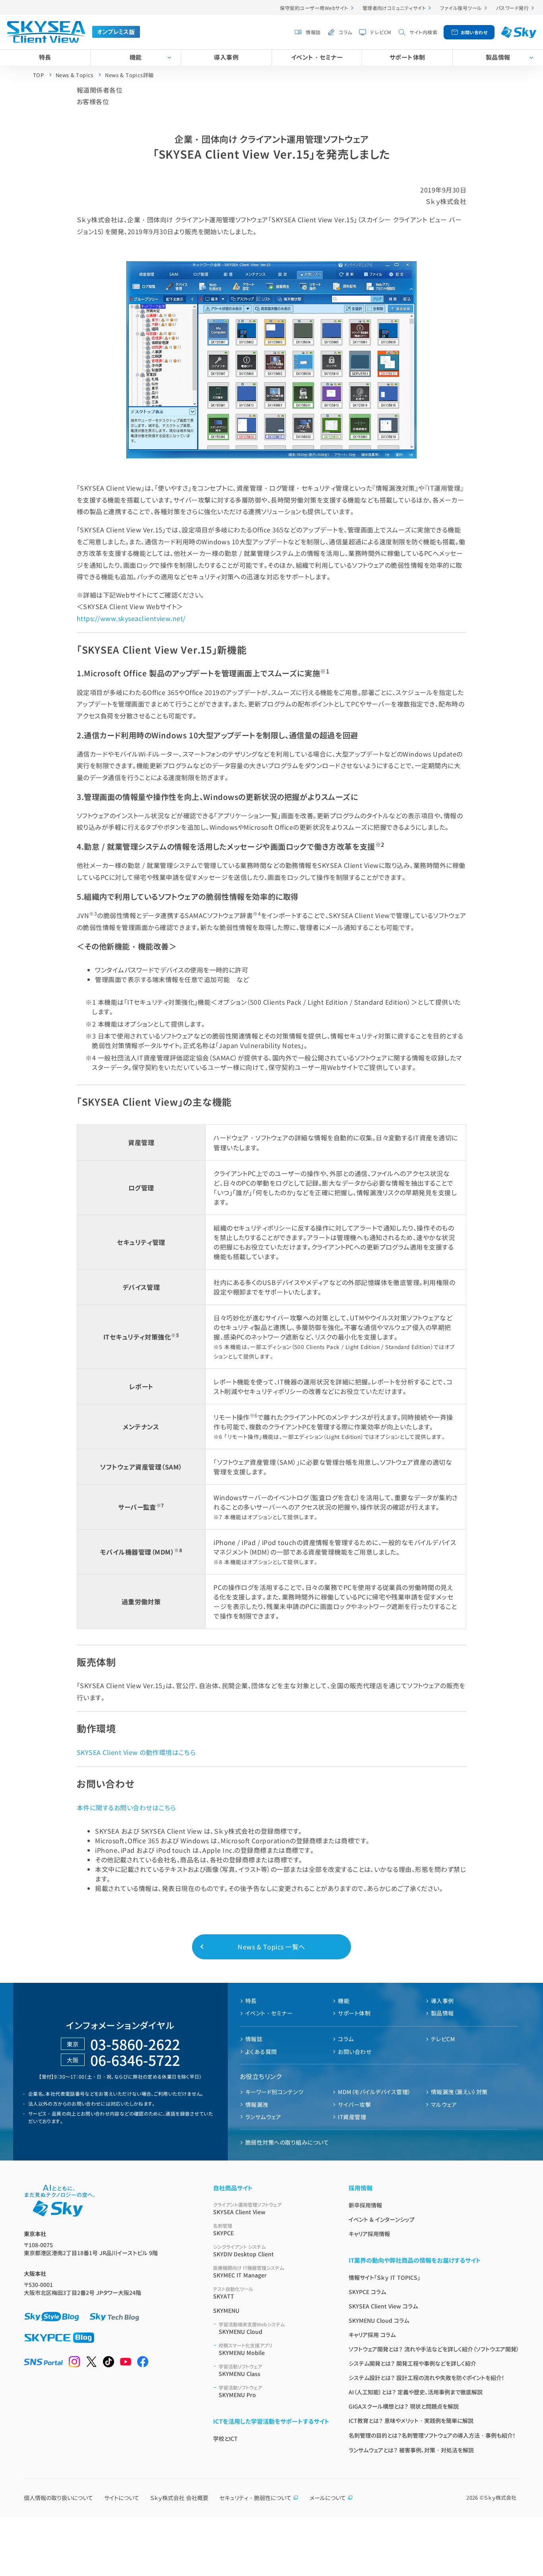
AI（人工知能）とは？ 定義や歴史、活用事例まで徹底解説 (416, 2392)
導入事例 (226, 57)
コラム (345, 32)
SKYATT (233, 2293)
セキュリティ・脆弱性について (255, 2498)
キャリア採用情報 (369, 2234)
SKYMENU (226, 2310)
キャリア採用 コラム (372, 2335)
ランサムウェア (263, 2117)
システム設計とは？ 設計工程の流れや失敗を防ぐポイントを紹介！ (427, 2378)
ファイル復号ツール (461, 8)
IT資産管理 (352, 2117)
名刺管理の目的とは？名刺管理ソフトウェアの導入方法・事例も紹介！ (432, 2435)
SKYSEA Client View (247, 2208)
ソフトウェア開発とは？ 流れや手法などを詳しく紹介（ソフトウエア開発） (434, 2349)
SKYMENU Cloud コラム (379, 2320)
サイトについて (122, 2498)
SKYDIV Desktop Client (243, 2251)
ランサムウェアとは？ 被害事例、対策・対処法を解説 (411, 2450)
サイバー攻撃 (354, 2104)
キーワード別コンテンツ (274, 2092)
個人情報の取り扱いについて (58, 2498)
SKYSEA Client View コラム (383, 2306)
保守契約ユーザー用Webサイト (314, 8)
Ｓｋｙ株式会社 (500, 2497)
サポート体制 (407, 57)
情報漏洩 (257, 2104)
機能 (136, 57)
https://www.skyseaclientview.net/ (131, 618)
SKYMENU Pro (240, 2391)
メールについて (328, 2498)
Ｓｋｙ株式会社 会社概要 (179, 2498)
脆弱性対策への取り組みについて (287, 2142)
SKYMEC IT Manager (248, 2272)
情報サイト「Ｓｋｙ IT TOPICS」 (384, 2277)
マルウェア (444, 2104)
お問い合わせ (474, 32)
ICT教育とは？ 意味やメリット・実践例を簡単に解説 (411, 2421)
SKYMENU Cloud (252, 2328)
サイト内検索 (423, 32)
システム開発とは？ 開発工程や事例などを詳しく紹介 (412, 2363)
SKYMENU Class (240, 2370)
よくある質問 (261, 2052)
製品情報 (498, 57)
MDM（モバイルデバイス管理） (374, 2092)
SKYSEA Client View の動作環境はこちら (136, 1752)
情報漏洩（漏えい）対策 (459, 2092)
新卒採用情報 (365, 2205)
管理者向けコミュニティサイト (394, 8)
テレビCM (381, 32)
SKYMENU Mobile (245, 2349)
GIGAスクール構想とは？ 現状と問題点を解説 (404, 2406)
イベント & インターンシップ (382, 2219)
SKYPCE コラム (367, 2292)
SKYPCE (223, 2229)
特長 (45, 57)
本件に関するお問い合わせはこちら (126, 1807)
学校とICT (225, 2438)
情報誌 (313, 32)
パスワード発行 (512, 8)
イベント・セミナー (317, 57)
